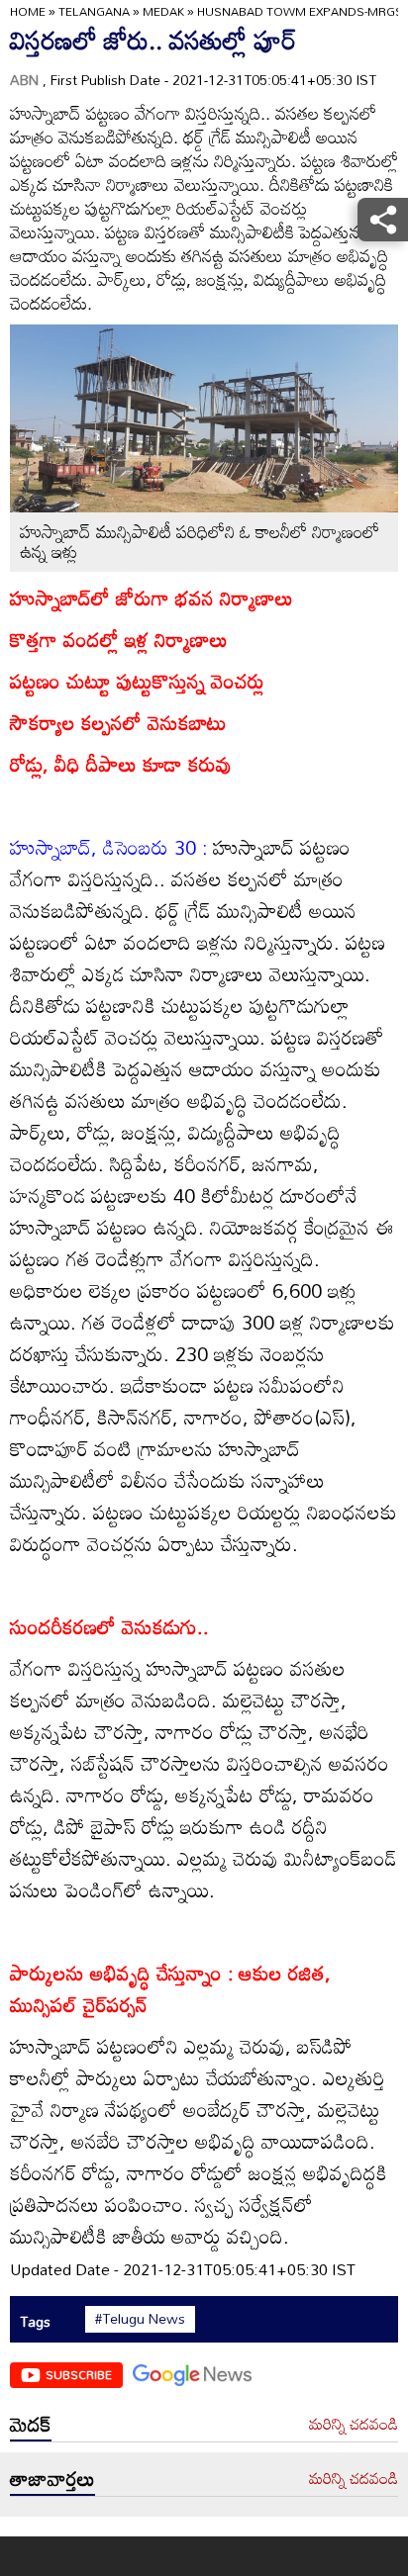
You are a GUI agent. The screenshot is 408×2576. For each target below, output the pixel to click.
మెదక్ (31, 2424)
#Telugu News (140, 2319)
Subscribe (79, 2374)
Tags (35, 2321)
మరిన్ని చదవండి (354, 2425)
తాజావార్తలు (52, 2478)
